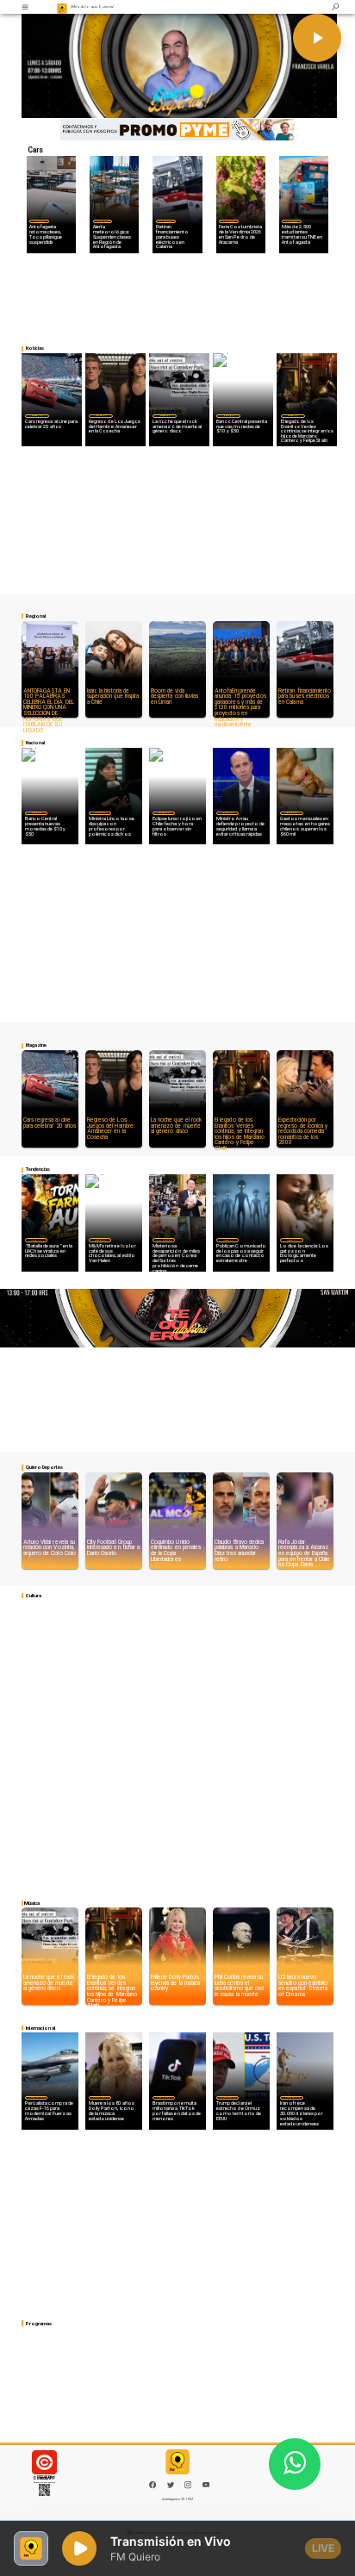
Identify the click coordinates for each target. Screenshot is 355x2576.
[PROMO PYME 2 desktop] (177, 130)
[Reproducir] (317, 38)
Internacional (164, 1240)
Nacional (228, 415)
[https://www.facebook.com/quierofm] (153, 2485)
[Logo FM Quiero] (62, 7)
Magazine (37, 415)
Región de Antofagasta (40, 221)
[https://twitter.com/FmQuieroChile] (171, 2488)
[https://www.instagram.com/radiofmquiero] (188, 2488)
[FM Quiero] (25, 7)
